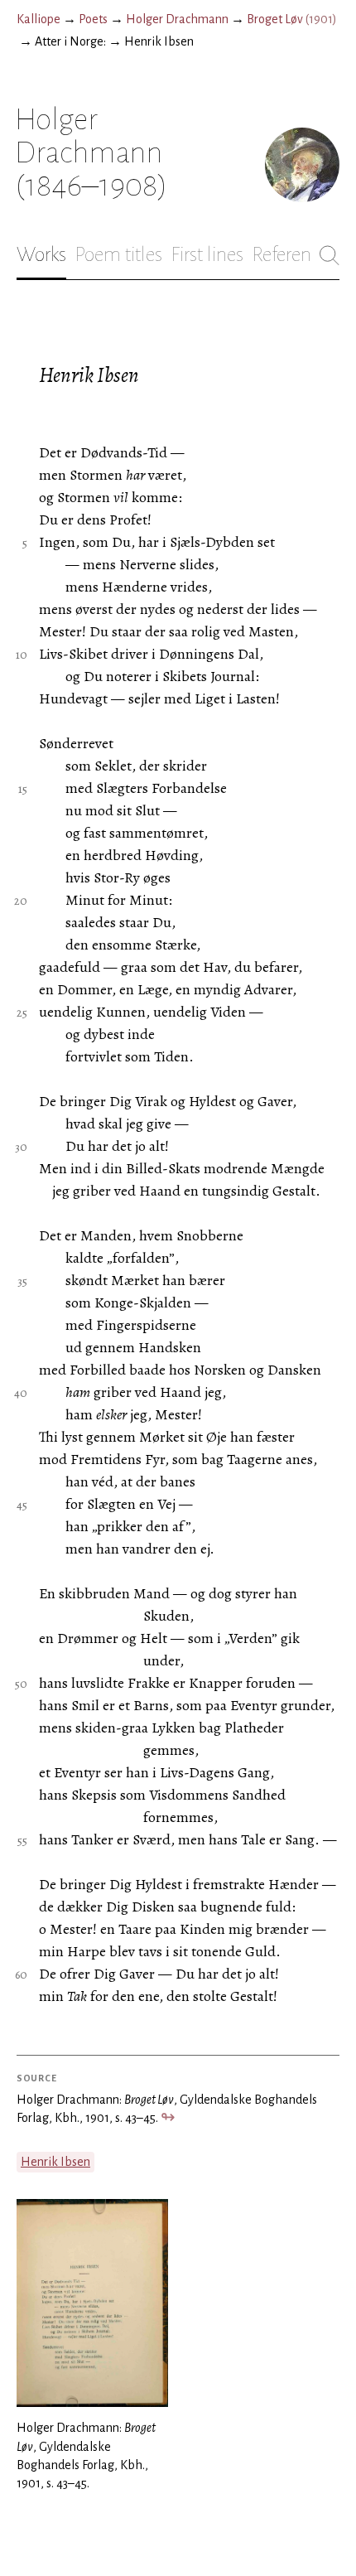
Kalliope (38, 19)
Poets (93, 19)
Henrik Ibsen (55, 2162)
